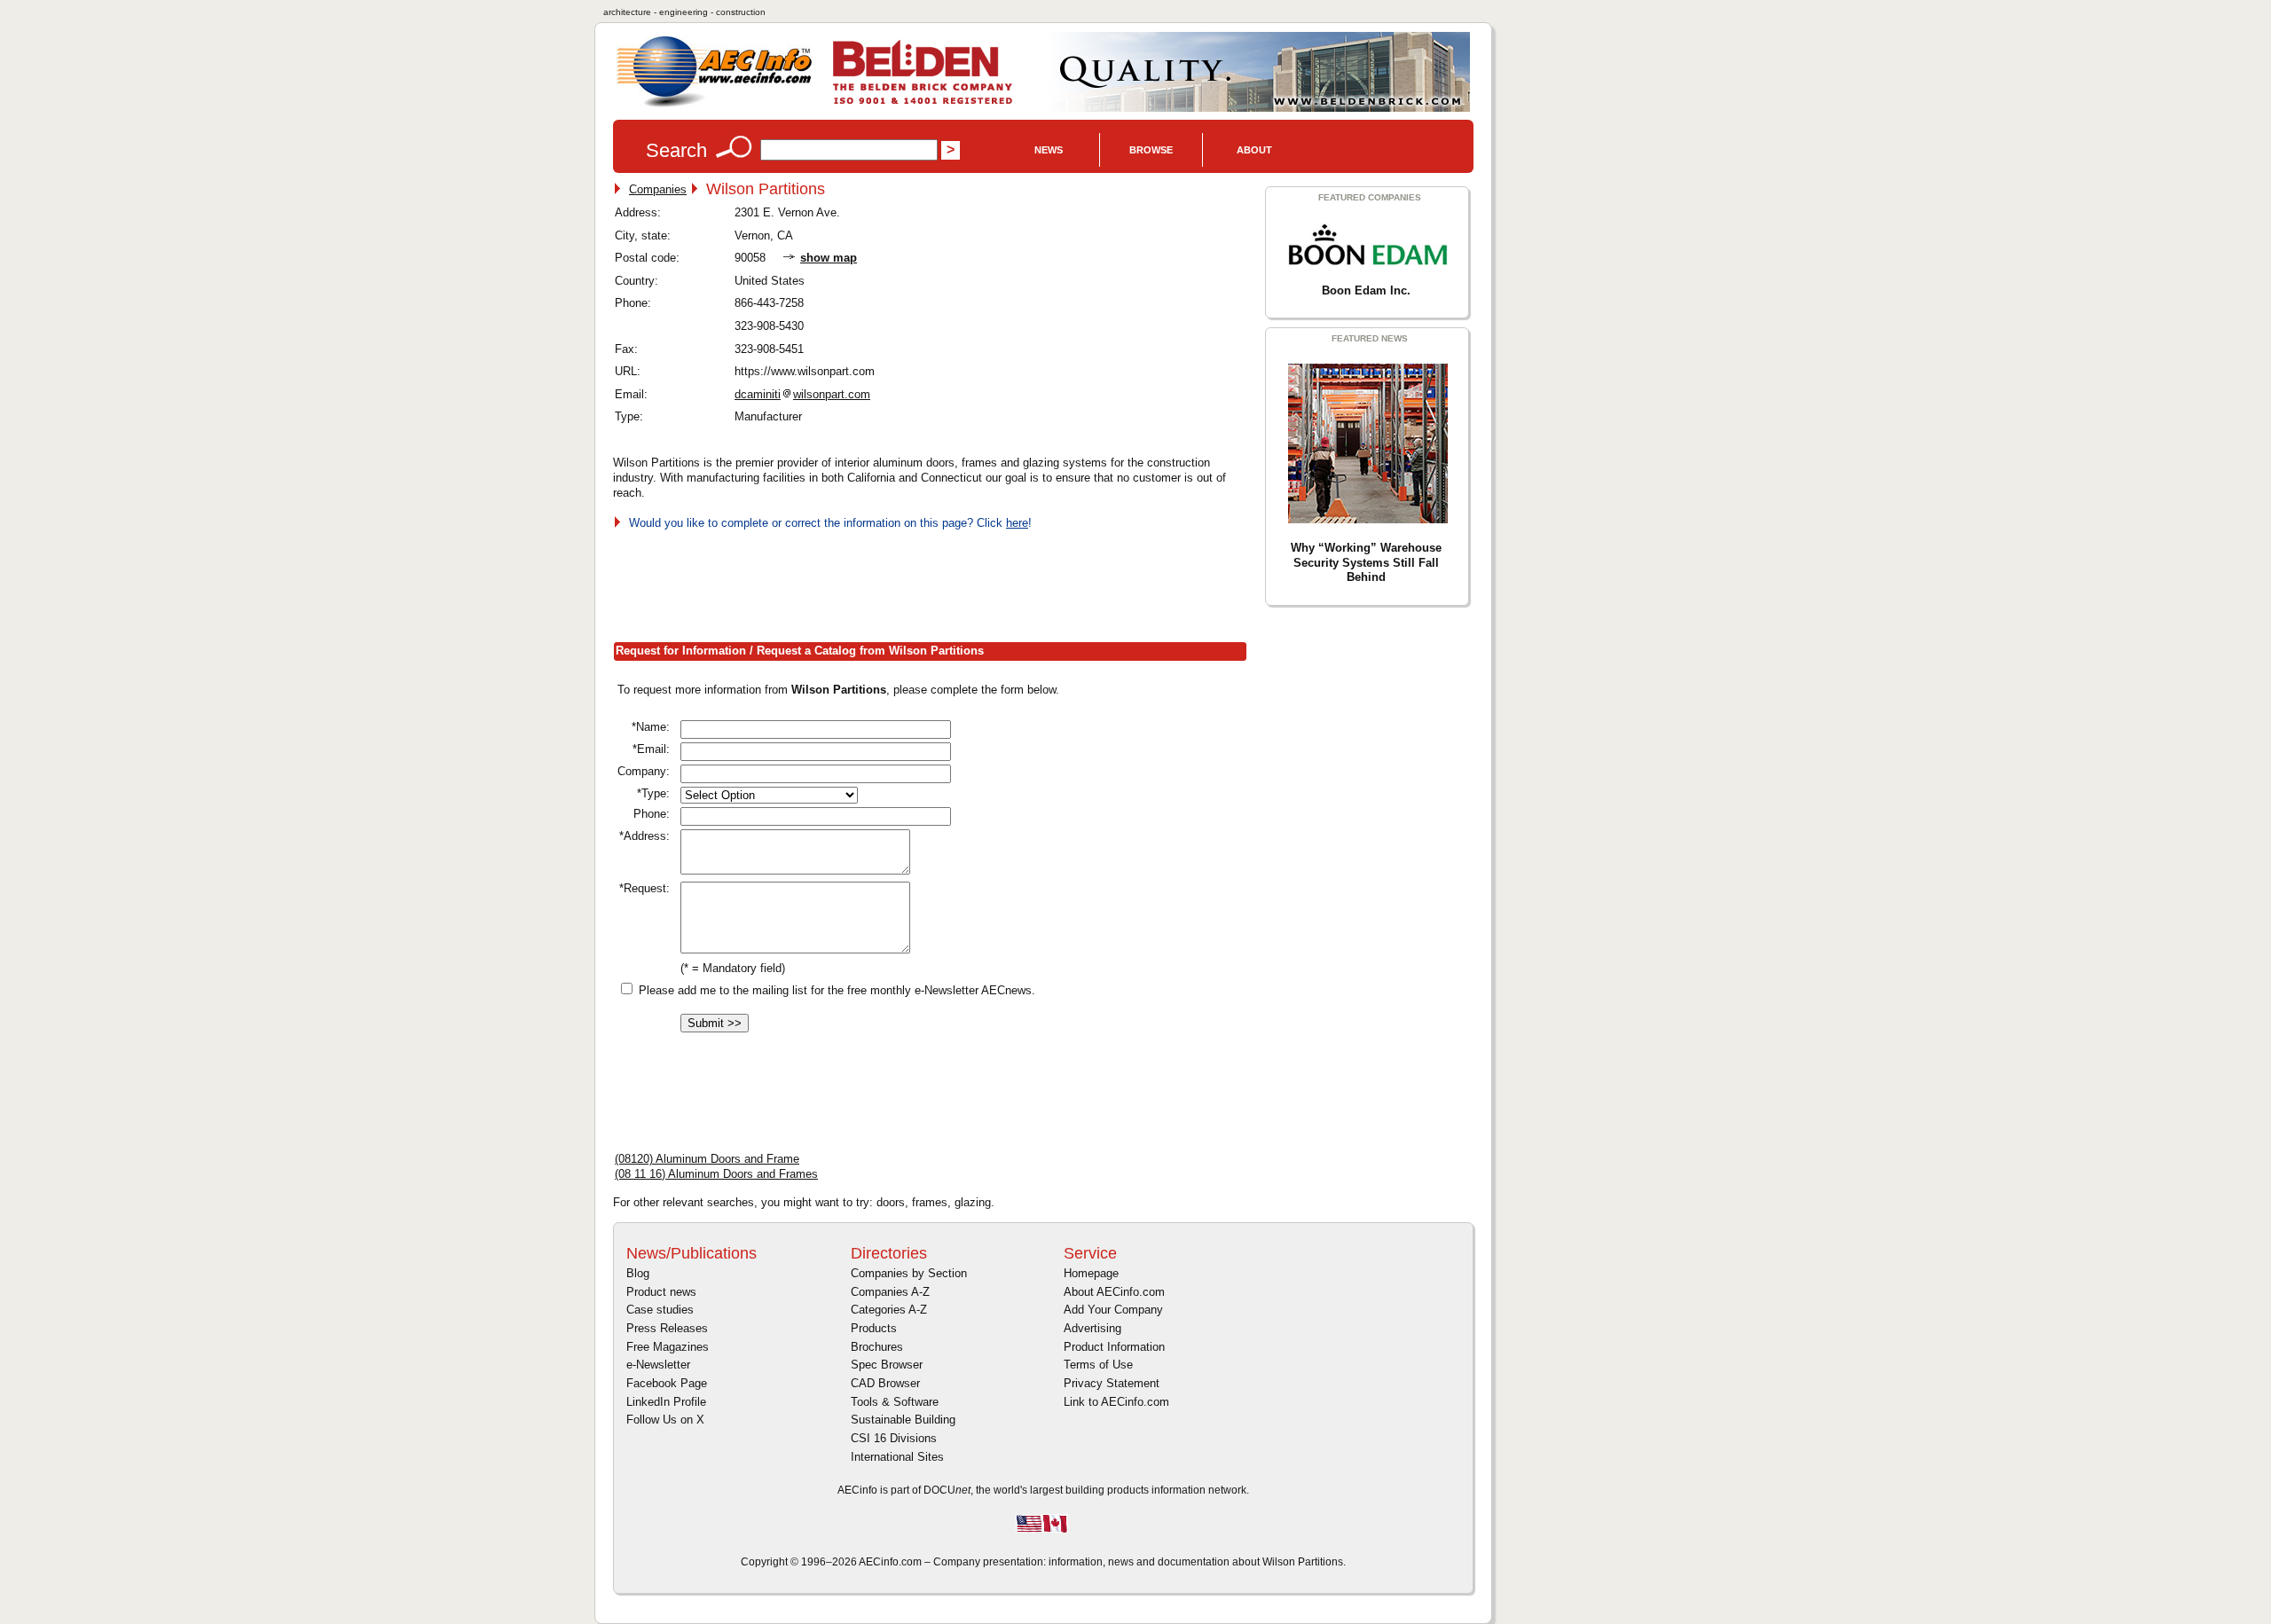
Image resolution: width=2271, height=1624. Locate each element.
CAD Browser (885, 1383)
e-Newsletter (658, 1365)
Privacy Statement (1112, 1383)
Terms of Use (1098, 1365)
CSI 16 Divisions (894, 1438)
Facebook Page (667, 1383)
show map (829, 258)
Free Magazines (668, 1347)
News (1049, 150)
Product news (661, 1292)
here (1017, 523)
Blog (638, 1273)
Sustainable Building (903, 1420)
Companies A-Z (890, 1292)
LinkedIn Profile (666, 1402)
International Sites (897, 1457)
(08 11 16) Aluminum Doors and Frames (716, 1174)
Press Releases (667, 1328)
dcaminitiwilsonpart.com (802, 394)
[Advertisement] (936, 583)
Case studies (660, 1310)
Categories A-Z (889, 1310)
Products (874, 1328)
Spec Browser (887, 1365)
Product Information (1114, 1347)
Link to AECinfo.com (1116, 1402)
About (1254, 150)
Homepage (1091, 1273)
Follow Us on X (665, 1420)
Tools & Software (895, 1402)
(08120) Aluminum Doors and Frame (707, 1159)
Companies (658, 189)
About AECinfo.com (1114, 1292)
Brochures (877, 1347)
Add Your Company (1113, 1310)
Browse (1151, 150)
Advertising (1092, 1328)
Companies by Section (909, 1273)
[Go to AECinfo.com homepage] (714, 105)
